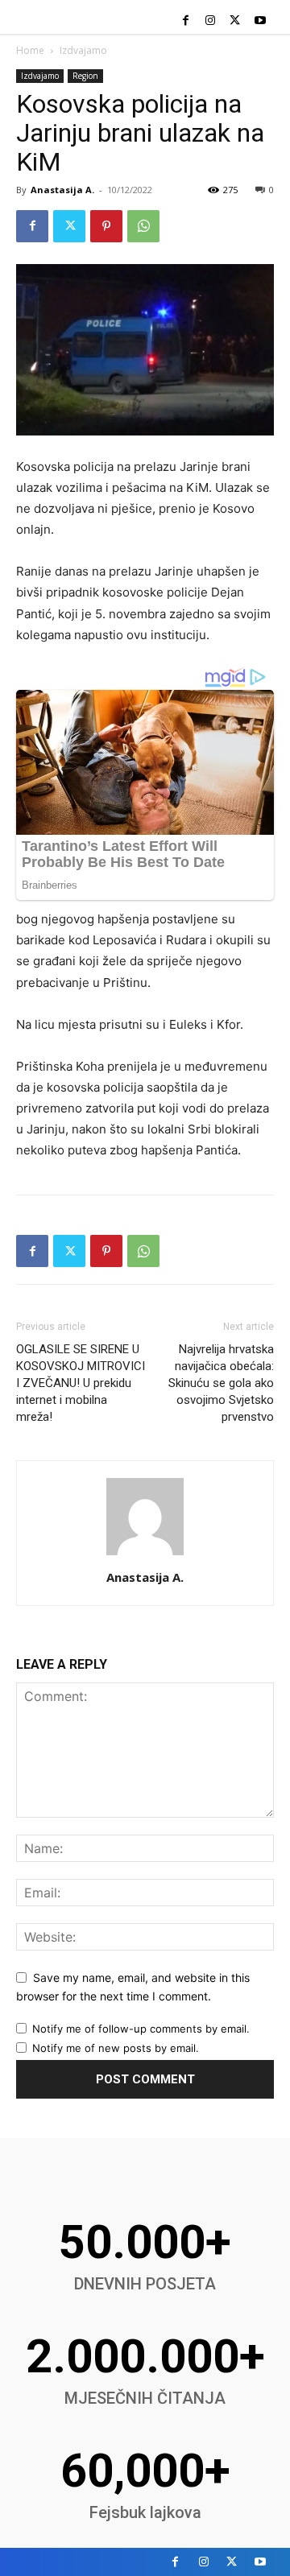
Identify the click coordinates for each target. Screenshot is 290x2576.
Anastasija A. (62, 190)
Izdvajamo (83, 50)
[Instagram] (211, 21)
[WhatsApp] (143, 226)
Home (30, 50)
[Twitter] (235, 21)
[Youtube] (260, 21)
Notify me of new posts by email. (116, 2048)
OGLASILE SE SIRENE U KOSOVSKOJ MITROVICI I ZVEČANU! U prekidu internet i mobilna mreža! (81, 1383)
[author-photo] (145, 1555)
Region (85, 76)
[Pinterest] (106, 226)
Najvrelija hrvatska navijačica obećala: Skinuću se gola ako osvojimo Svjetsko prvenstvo (221, 1383)
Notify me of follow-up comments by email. (141, 2029)
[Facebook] (186, 21)
